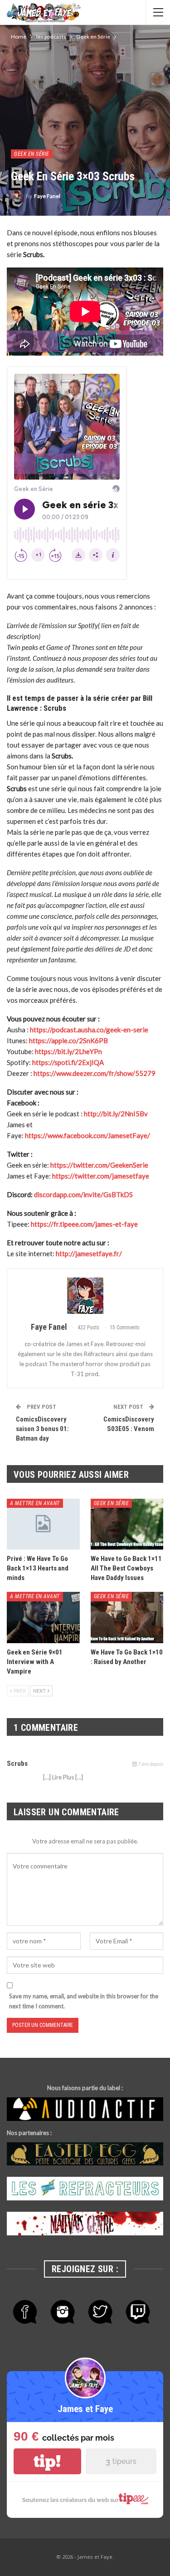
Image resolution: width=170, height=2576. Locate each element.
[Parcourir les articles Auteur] (85, 1296)
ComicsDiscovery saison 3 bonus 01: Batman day (42, 1429)
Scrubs (17, 1764)
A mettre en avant (35, 1503)
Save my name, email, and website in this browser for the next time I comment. (84, 2001)
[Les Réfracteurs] (85, 2189)
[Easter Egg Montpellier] (85, 2154)
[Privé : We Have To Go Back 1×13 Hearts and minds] (43, 1524)
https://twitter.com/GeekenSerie (99, 1165)
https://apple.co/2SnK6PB (68, 1040)
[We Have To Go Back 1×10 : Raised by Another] (127, 1617)
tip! (47, 2461)
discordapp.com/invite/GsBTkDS (83, 1194)
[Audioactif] (85, 2110)
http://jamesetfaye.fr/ (89, 1253)
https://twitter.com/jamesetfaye (101, 1176)
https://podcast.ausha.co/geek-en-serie (89, 1030)
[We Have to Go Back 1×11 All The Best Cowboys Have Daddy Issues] (127, 1524)
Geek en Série (32, 154)
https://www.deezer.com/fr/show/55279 (95, 1073)
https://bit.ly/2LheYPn (68, 1051)
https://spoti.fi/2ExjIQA (68, 1062)
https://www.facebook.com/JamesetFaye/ (87, 1135)
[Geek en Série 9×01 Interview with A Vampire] (43, 1617)
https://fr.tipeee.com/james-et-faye (84, 1224)
